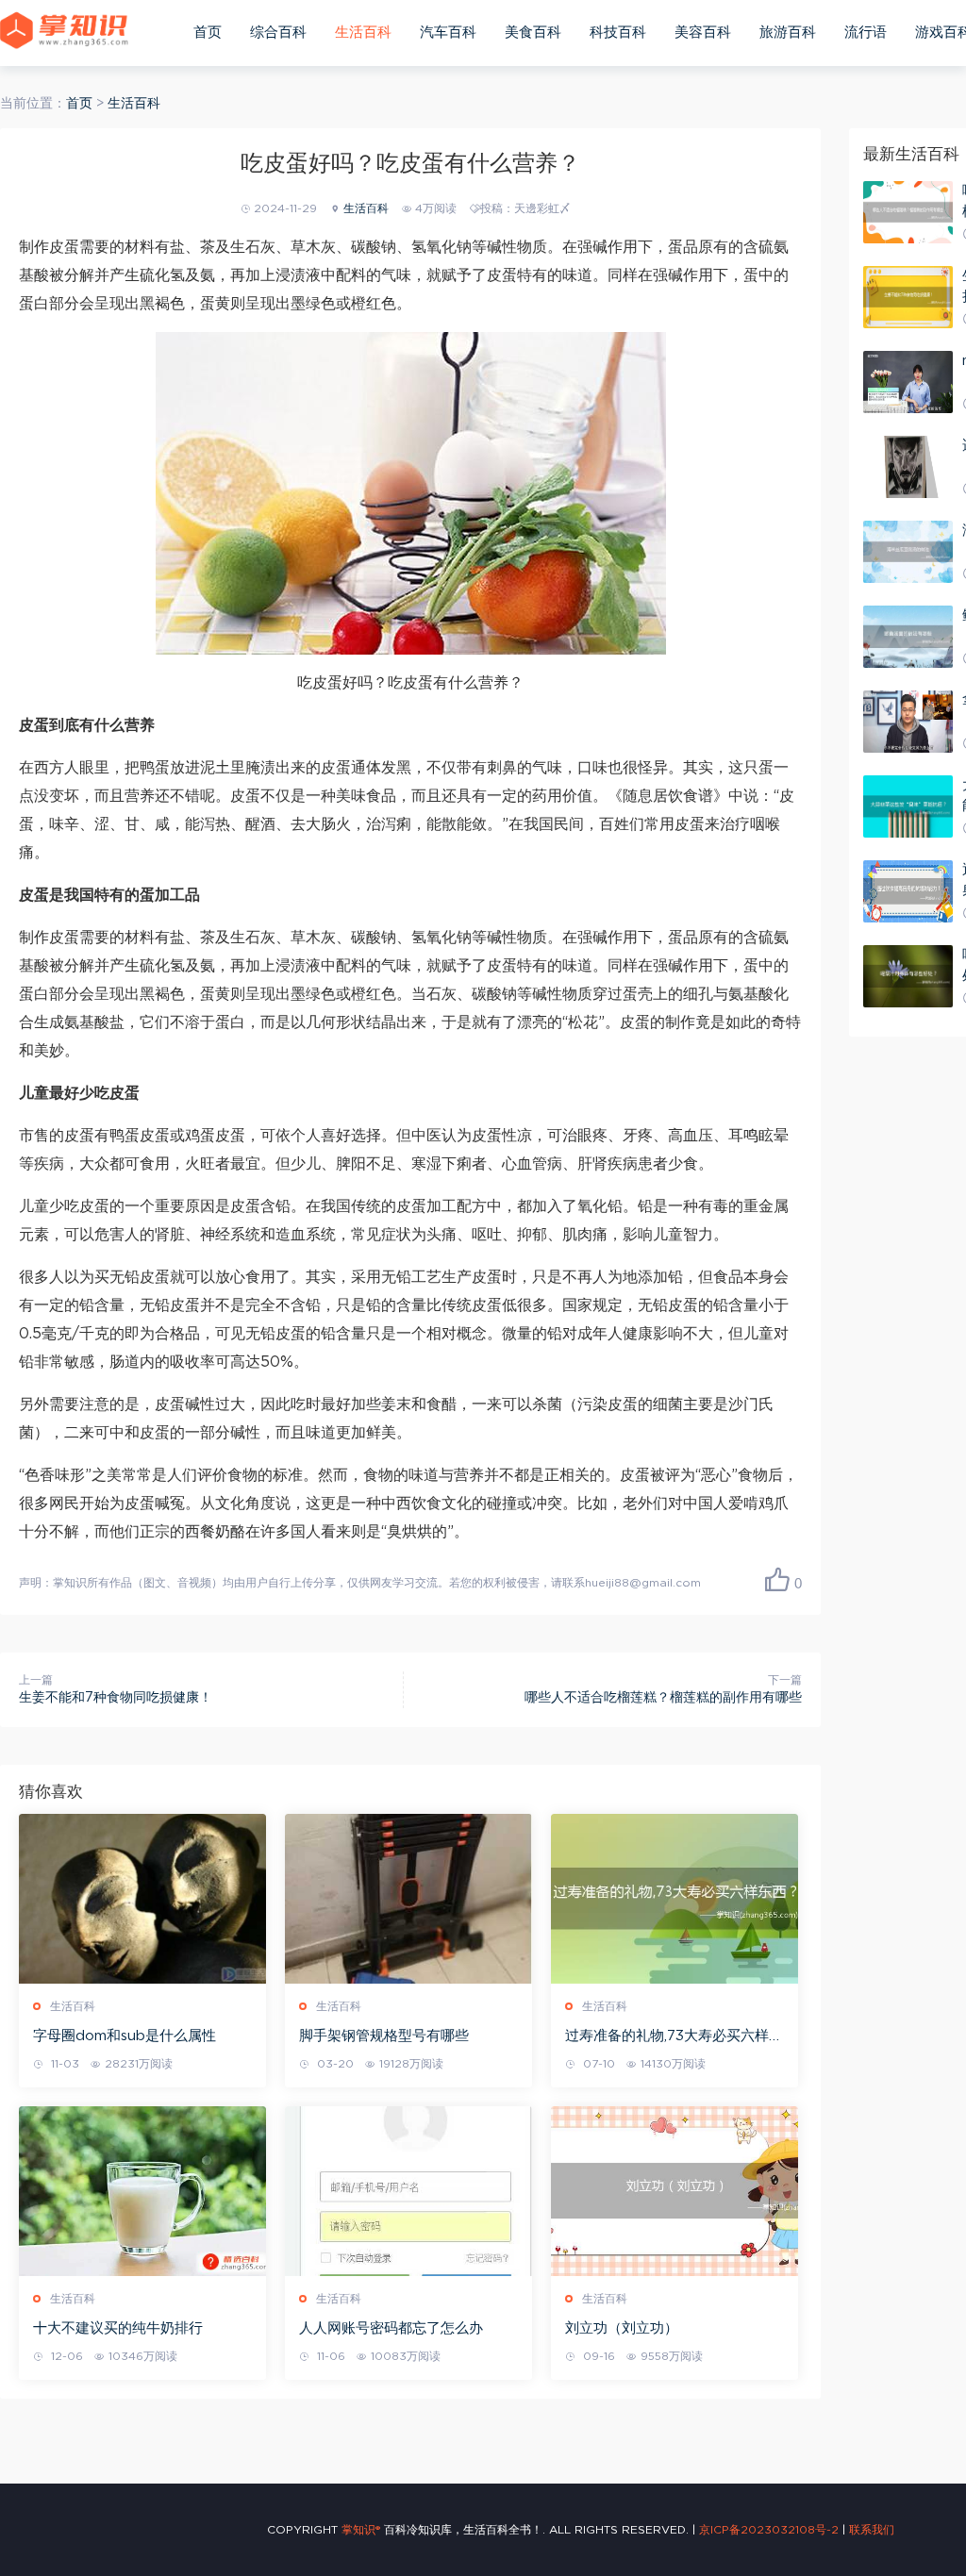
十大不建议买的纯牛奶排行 (118, 2328)
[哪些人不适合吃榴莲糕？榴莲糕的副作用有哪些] (908, 212)
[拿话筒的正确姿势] (908, 722)
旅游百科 (788, 33)
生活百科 (363, 33)
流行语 (866, 33)
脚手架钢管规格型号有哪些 (384, 2036)
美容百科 (703, 33)
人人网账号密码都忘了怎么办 (391, 2328)
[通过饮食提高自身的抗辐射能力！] (908, 891)
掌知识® (361, 2530)
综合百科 (278, 33)
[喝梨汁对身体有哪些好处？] (908, 976)
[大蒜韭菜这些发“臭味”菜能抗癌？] (908, 806)
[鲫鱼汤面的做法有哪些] (908, 637)
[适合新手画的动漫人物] (908, 467)
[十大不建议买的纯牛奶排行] (142, 2191)
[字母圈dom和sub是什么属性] (142, 1899)
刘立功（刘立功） (622, 2328)
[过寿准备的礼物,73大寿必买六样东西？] (675, 1899)
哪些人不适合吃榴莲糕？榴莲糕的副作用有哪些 (663, 1698)
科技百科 (618, 33)
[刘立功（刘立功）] (675, 2191)
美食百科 (533, 33)
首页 (208, 33)
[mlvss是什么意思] (908, 382)
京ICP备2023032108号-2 (769, 2530)
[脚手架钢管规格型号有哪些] (408, 1899)
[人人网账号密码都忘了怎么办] (408, 2191)
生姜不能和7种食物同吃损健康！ (116, 1698)
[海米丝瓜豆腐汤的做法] (908, 552)
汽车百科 (448, 33)
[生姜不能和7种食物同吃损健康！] (908, 297)
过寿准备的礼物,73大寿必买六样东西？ (674, 2037)
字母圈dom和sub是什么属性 (125, 2036)
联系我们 (872, 2530)
